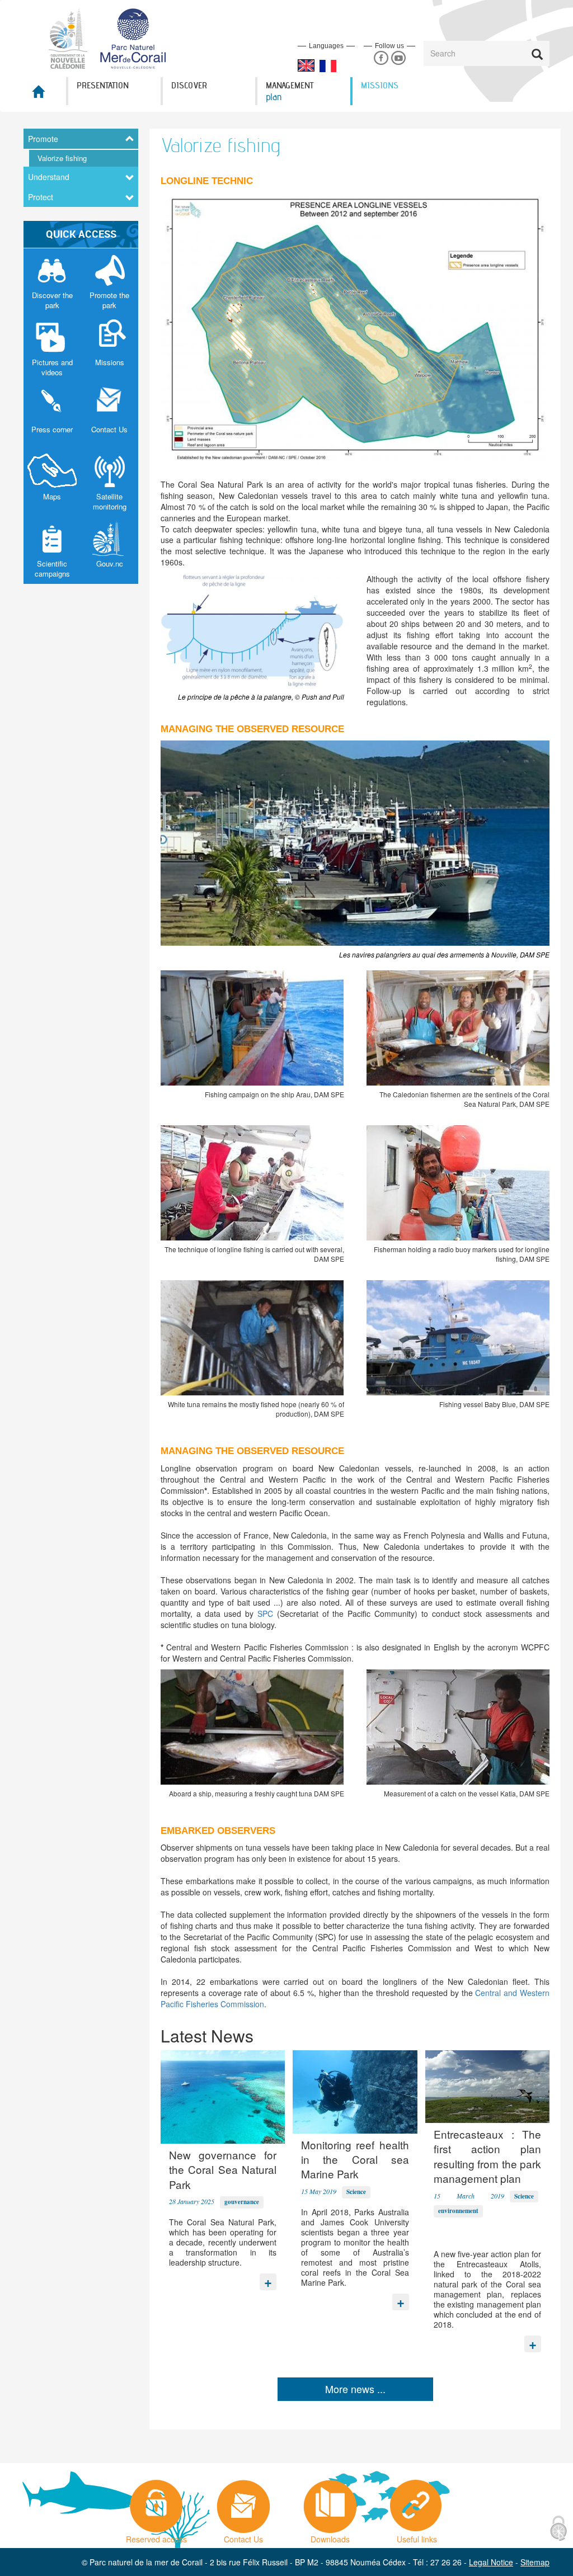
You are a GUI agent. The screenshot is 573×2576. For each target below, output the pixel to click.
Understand (49, 177)
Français (328, 66)
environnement (458, 2211)
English (306, 65)
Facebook (381, 58)
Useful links (417, 2536)
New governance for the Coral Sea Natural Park (223, 2169)
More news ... (355, 2389)
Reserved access (156, 2536)
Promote (43, 139)
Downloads (330, 2536)
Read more (268, 2279)
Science (356, 2192)
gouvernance (242, 2202)
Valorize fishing (62, 158)
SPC (263, 1613)
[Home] (114, 37)
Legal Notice (491, 2562)
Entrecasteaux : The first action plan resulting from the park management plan (487, 2156)
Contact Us (243, 2536)
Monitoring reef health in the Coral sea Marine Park (355, 2159)
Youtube (398, 58)
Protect (41, 197)
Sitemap (535, 2562)
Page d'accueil (45, 95)
